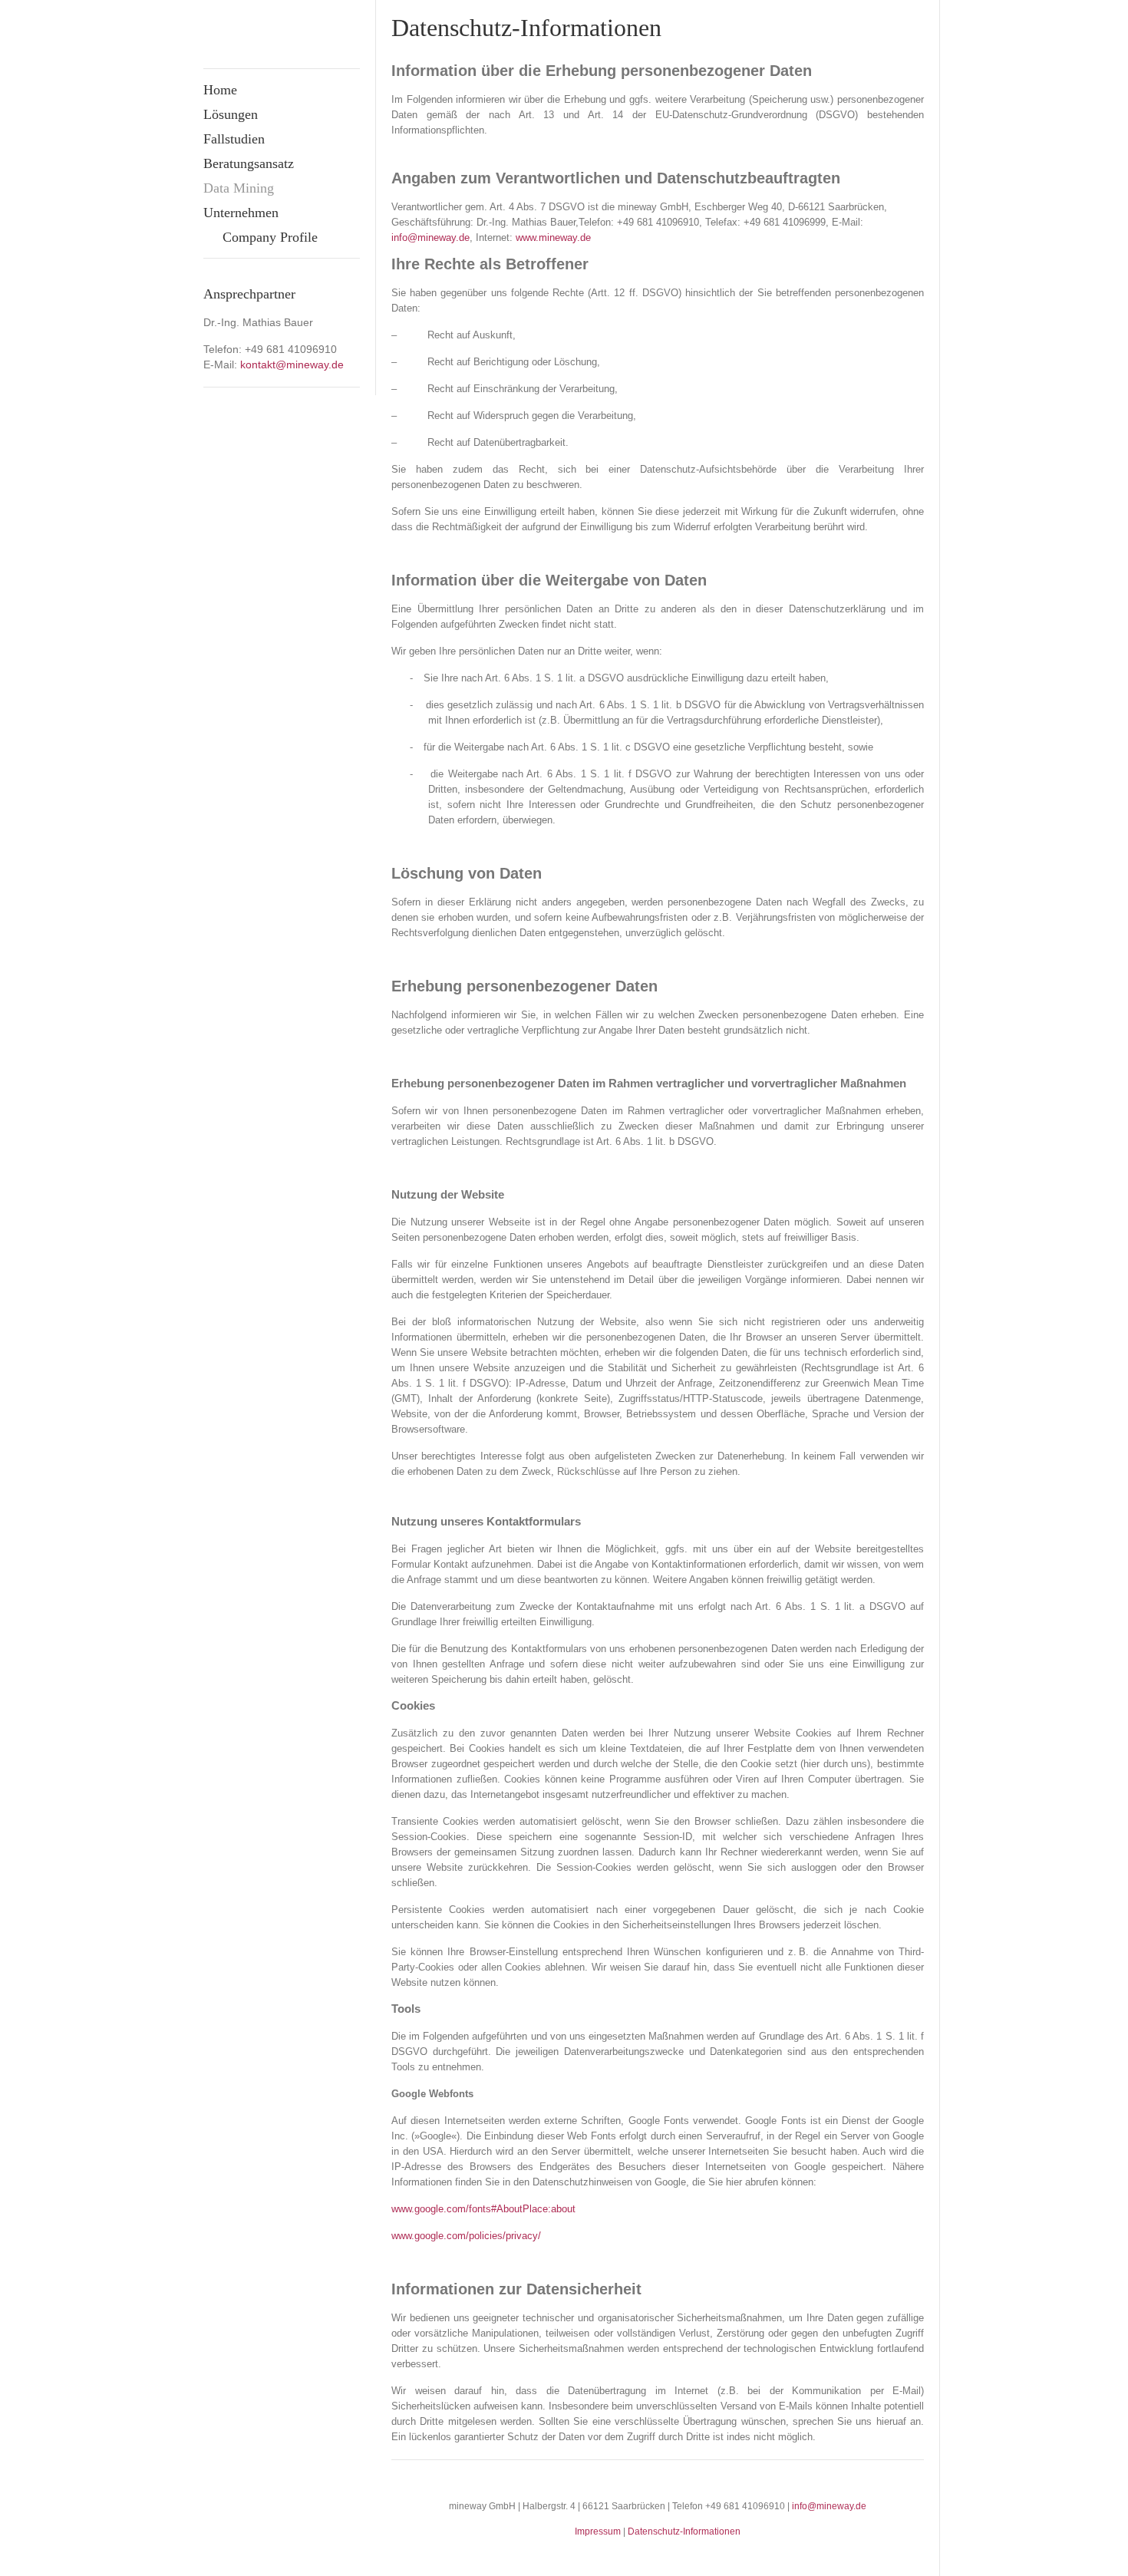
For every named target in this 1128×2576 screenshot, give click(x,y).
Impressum (598, 2531)
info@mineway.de (829, 2506)
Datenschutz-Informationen (684, 2531)
